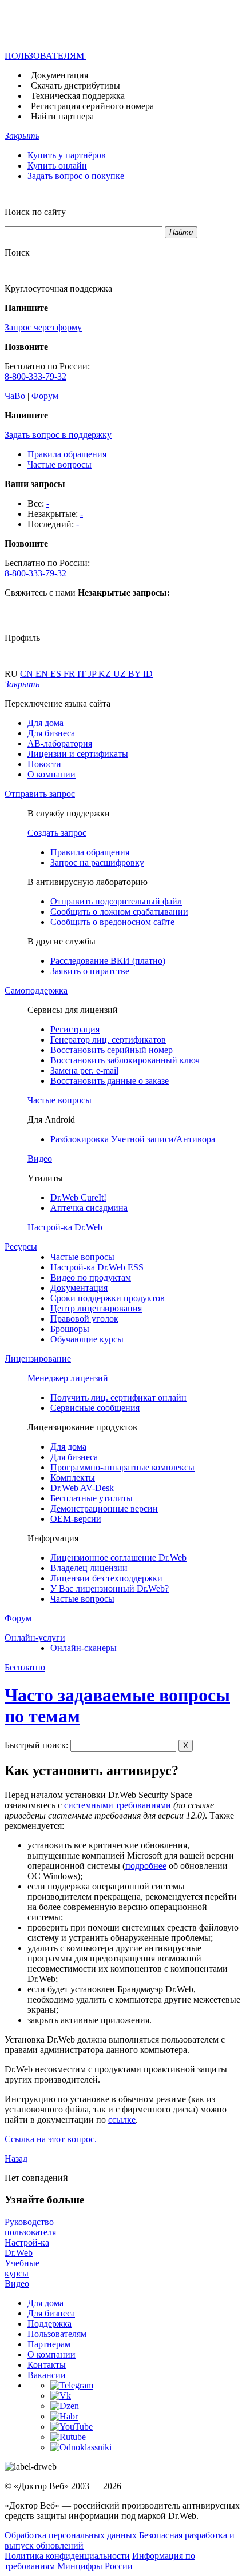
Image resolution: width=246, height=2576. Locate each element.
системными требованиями (118, 1805)
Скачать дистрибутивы (76, 85)
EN (43, 674)
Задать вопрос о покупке (76, 176)
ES (57, 674)
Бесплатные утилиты (92, 1498)
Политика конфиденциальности (67, 2556)
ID (148, 674)
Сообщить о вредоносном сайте (112, 922)
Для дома (45, 723)
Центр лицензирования (96, 1308)
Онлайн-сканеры (84, 1648)
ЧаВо (15, 396)
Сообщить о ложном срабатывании (119, 912)
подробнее (146, 1866)
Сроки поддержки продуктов (108, 1298)
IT (83, 674)
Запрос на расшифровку (97, 862)
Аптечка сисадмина (89, 1208)
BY (136, 674)
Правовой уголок (84, 1319)
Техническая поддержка (78, 96)
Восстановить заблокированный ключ (125, 1060)
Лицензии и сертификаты (78, 754)
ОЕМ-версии (76, 1519)
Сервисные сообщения (95, 1408)
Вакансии (47, 2375)
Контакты (47, 2365)
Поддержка (49, 2324)
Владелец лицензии (89, 1568)
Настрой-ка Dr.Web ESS (97, 1267)
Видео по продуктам (91, 1277)
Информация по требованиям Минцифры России (100, 2561)
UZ (121, 674)
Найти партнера (62, 116)
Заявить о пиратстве (90, 971)
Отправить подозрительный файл (116, 901)
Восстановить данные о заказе (110, 1081)
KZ (106, 674)
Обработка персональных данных (71, 2535)
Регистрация (75, 1029)
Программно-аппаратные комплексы (122, 1467)
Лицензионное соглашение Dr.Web (118, 1558)
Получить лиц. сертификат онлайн (118, 1397)
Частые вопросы (59, 464)
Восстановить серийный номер (112, 1050)
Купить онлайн (57, 166)
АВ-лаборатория (60, 743)
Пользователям (57, 2334)
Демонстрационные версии (104, 1508)
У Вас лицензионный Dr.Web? (110, 1588)
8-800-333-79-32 (35, 376)
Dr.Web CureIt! (78, 1197)
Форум (45, 396)
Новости (44, 764)
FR (70, 674)
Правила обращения (67, 454)
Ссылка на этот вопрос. (51, 2139)
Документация (59, 75)
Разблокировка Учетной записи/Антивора (133, 1139)
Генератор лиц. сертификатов (108, 1040)
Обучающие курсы (87, 1339)
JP (93, 674)
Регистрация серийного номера (92, 106)
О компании (51, 774)
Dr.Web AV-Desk (82, 1488)
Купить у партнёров (67, 155)
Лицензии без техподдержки (106, 1578)
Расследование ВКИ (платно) (108, 961)
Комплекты (73, 1478)
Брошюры (70, 1329)
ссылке (122, 2120)
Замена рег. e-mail (84, 1070)
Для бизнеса (51, 733)
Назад (16, 2158)
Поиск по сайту (35, 212)
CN (28, 674)
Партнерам (49, 2344)
